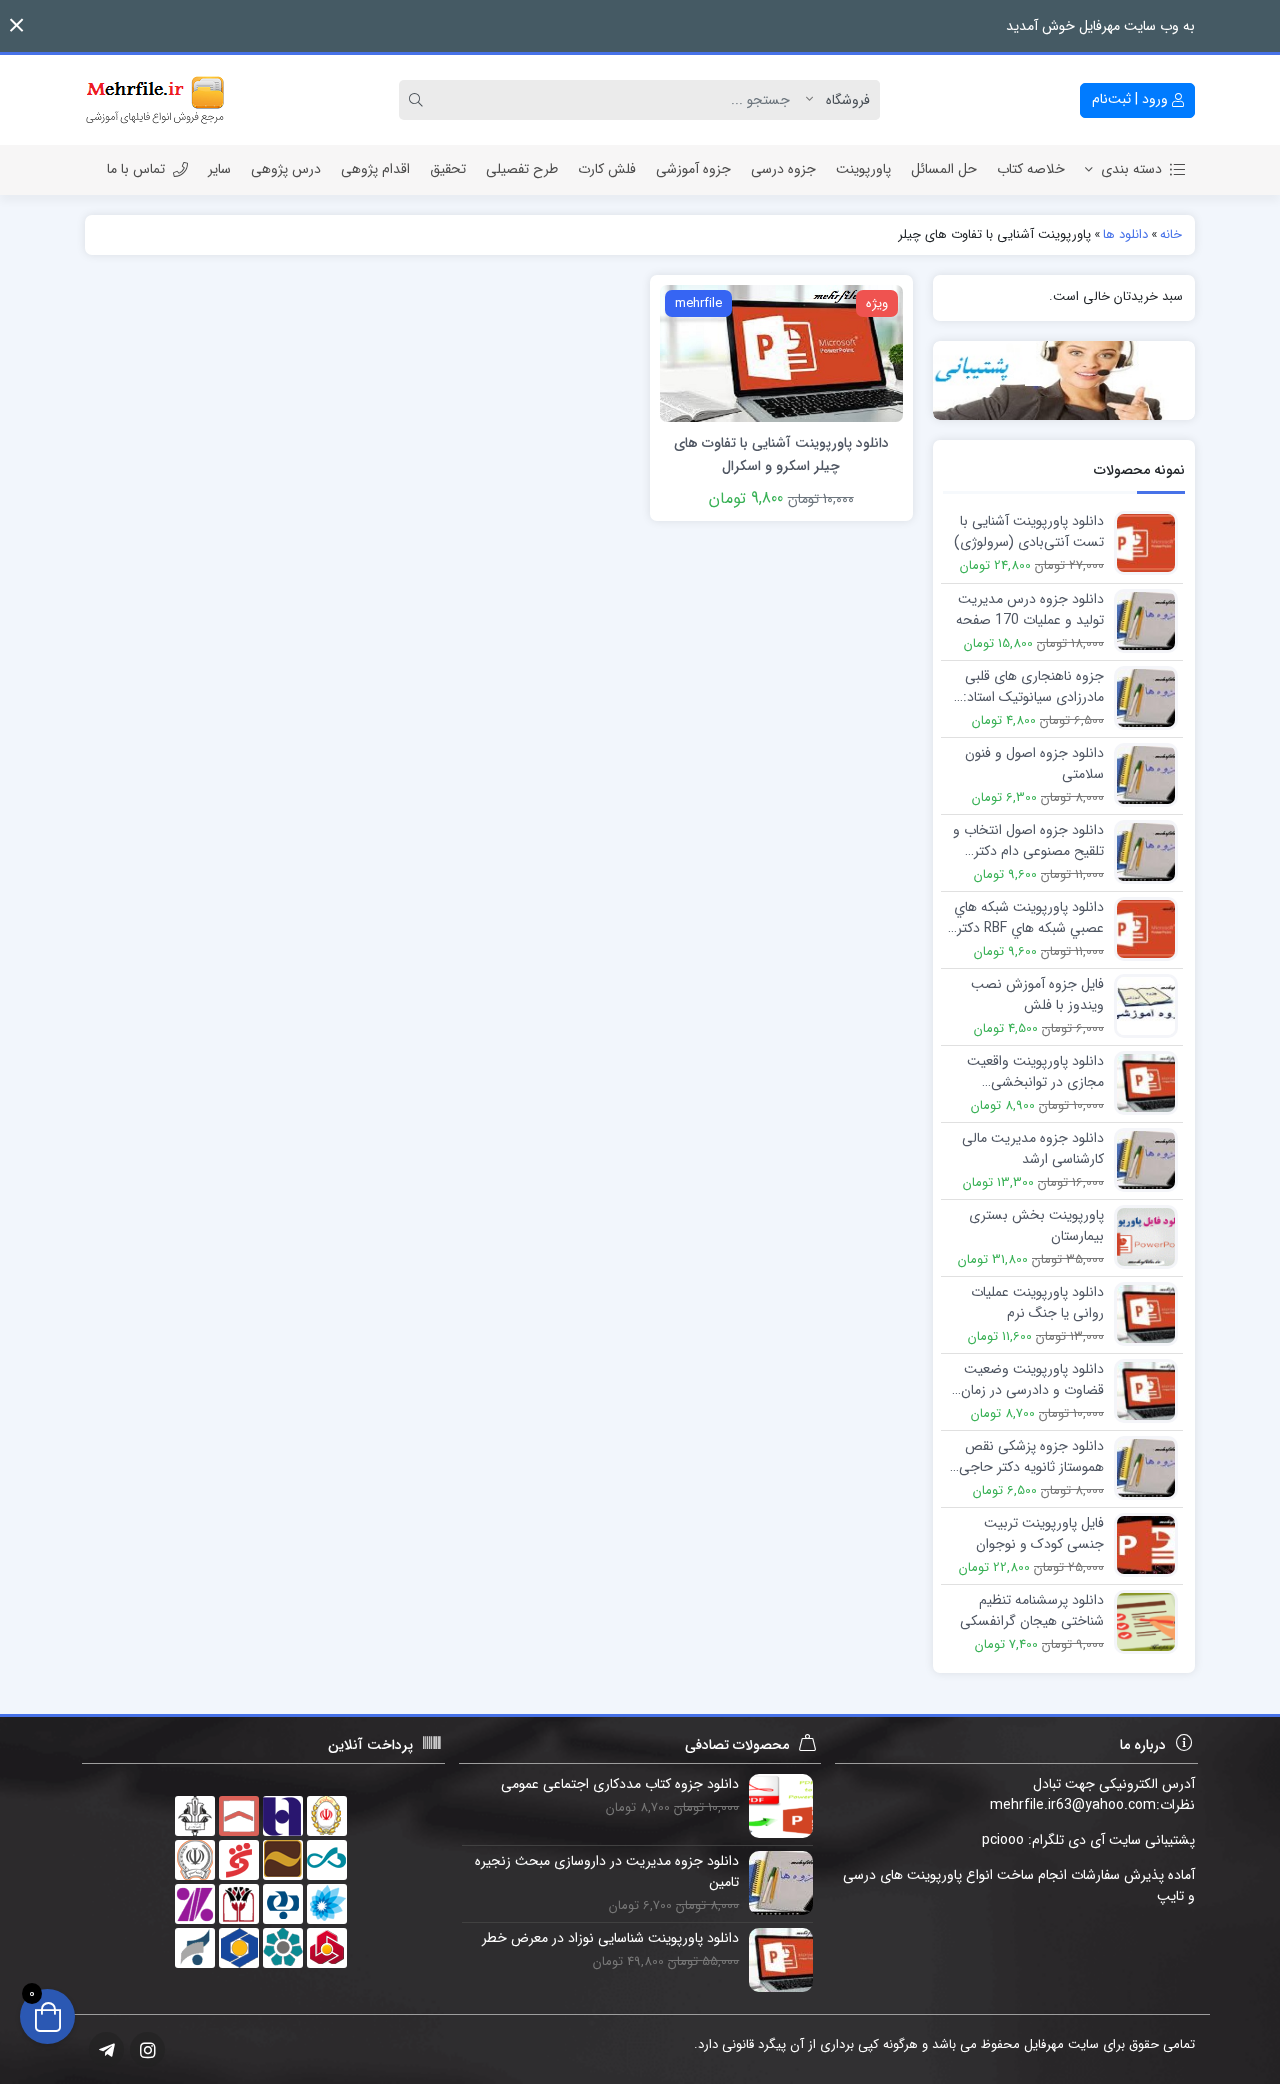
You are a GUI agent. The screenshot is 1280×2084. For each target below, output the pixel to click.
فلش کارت (607, 169)
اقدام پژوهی (375, 169)
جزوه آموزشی (693, 169)
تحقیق (448, 169)
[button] (16, 25)
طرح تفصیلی (522, 169)
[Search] (419, 100)
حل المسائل (944, 169)
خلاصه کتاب (1031, 169)
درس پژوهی (286, 169)
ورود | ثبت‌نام (1132, 99)
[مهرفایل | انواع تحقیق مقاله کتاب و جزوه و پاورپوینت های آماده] (155, 100)
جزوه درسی (783, 169)
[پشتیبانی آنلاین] (1064, 380)
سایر (219, 169)
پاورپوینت (863, 169)
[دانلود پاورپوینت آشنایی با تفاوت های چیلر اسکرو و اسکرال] (781, 352)
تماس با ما (136, 169)
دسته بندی (1131, 169)
